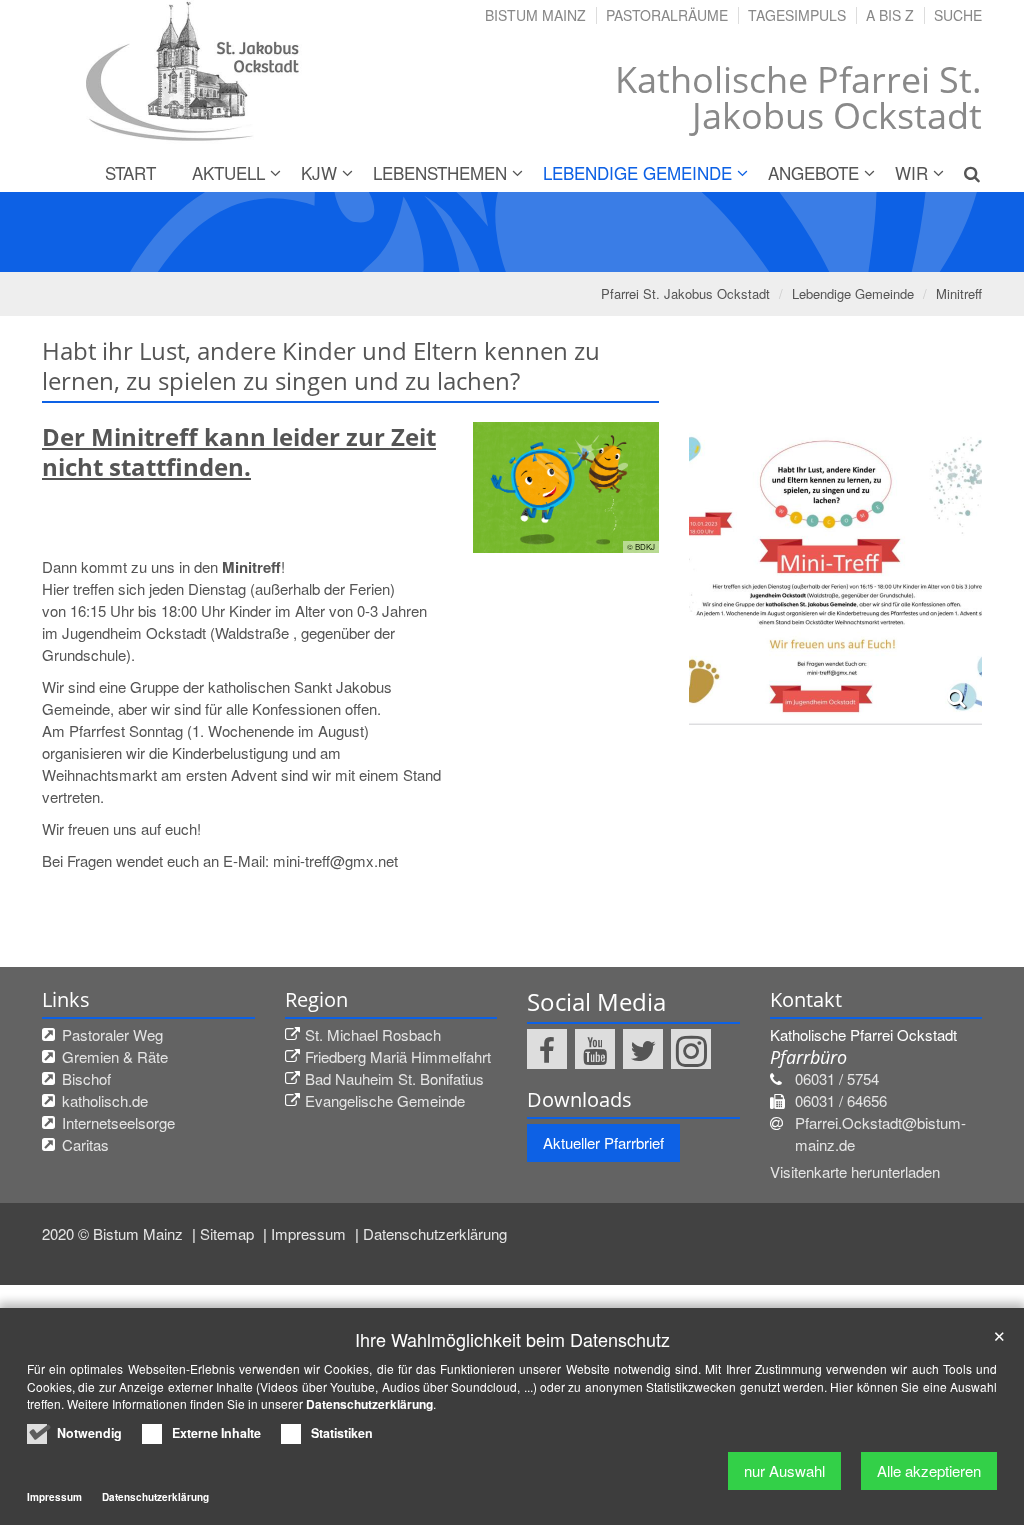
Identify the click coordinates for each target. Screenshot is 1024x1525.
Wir (911, 172)
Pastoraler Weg (112, 1034)
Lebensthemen (440, 172)
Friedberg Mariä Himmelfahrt (398, 1056)
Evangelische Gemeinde (385, 1100)
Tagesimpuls (797, 15)
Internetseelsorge (118, 1122)
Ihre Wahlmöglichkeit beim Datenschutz (512, 1339)
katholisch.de (105, 1100)
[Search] (964, 173)
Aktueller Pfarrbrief (603, 1142)
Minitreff (959, 293)
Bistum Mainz (535, 15)
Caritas (85, 1144)
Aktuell (228, 172)
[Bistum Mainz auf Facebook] (547, 1049)
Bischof (86, 1078)
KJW (319, 172)
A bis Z (890, 15)
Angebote (813, 172)
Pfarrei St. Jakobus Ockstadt (685, 293)
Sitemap (229, 1233)
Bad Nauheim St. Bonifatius (394, 1078)
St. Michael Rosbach (373, 1034)
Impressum (310, 1233)
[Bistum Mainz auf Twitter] (643, 1049)
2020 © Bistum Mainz (114, 1233)
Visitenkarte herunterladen (855, 1171)
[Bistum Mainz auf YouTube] (595, 1049)
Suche (958, 15)
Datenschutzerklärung (435, 1233)
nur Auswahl (784, 1470)
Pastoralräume (667, 15)
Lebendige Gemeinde (637, 172)
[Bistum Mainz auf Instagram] (691, 1049)
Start (130, 172)
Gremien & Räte (115, 1056)
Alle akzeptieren (929, 1470)
